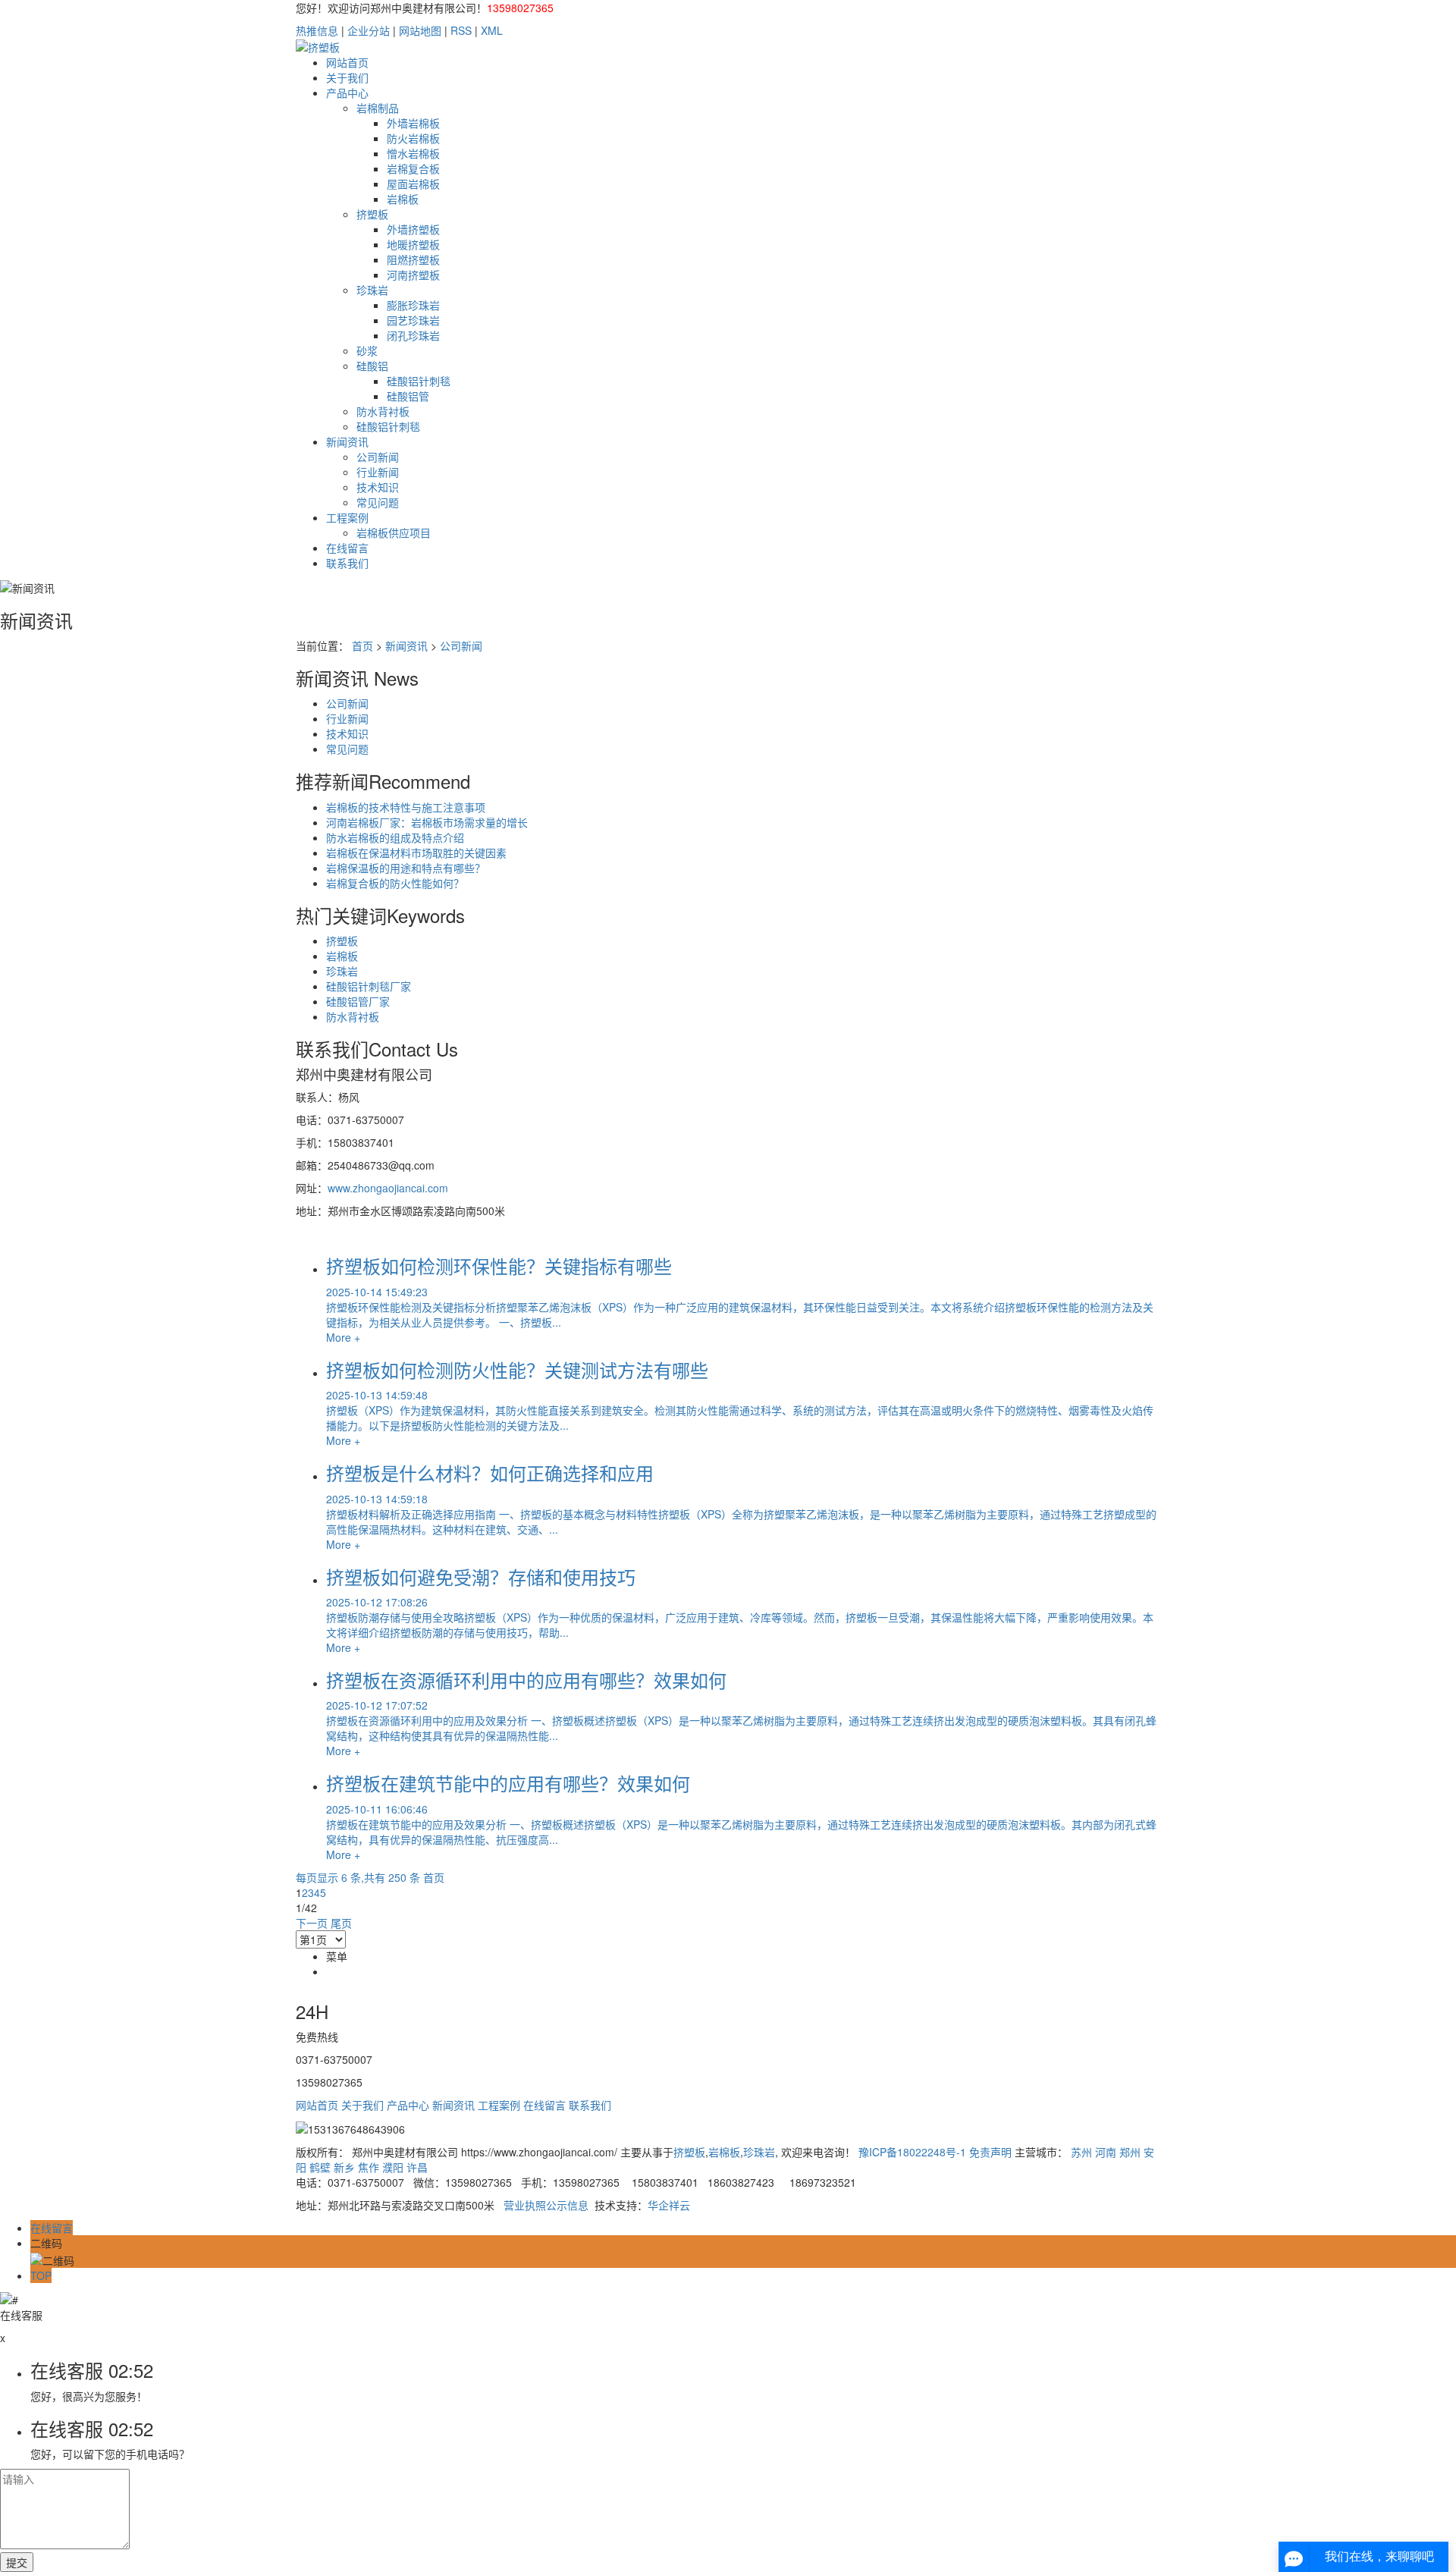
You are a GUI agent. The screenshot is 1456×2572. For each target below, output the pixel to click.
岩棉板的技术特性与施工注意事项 (406, 807)
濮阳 (393, 2167)
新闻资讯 (347, 441)
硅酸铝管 (408, 396)
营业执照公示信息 (546, 2205)
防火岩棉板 (413, 138)
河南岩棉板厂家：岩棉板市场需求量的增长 (427, 822)
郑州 (1130, 2152)
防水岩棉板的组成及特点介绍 (395, 837)
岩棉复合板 (413, 168)
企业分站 (369, 30)
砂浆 (367, 350)
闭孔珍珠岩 (413, 335)
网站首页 (347, 62)
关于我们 (347, 77)
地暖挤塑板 (413, 244)
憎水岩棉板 (413, 153)
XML (492, 30)
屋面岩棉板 (413, 184)
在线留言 (347, 548)
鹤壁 (320, 2167)
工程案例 (347, 517)
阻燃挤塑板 (413, 259)
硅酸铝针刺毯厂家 (369, 986)
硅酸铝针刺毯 (419, 381)
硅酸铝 (372, 366)
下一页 (312, 1923)
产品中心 (347, 93)
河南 (1106, 2152)
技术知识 (378, 487)
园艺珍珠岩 (413, 320)
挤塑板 (372, 214)
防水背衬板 (383, 411)
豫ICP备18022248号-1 (912, 2152)
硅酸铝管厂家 (358, 1001)
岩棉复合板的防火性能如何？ (395, 883)
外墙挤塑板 (413, 229)
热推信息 (317, 30)
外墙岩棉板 (413, 123)
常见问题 (378, 502)
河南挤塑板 (413, 275)
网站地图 (420, 30)
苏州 (1081, 2152)
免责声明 (990, 2152)
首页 (362, 645)
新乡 (344, 2167)
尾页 (341, 1923)
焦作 (369, 2167)
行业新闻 (378, 472)
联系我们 (347, 563)
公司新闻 (378, 457)
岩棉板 (403, 199)
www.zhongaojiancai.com (388, 1188)
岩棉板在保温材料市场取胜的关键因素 (416, 853)
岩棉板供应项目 (394, 532)
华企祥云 (669, 2205)
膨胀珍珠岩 (413, 305)
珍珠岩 (372, 290)
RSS (461, 30)
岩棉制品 (378, 108)
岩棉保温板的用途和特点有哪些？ (406, 868)
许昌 (417, 2167)
